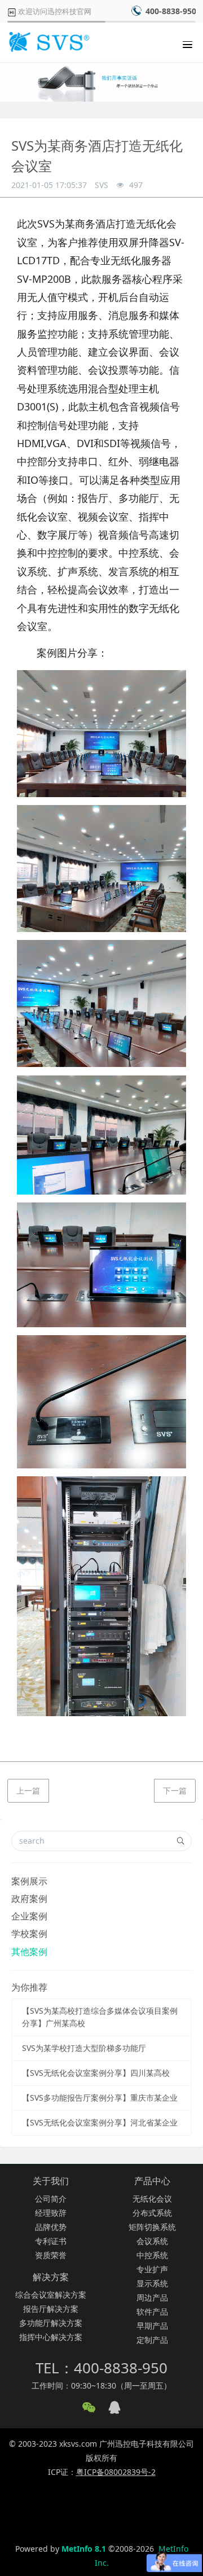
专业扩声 (152, 2269)
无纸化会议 (152, 2199)
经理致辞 (51, 2213)
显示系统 (152, 2283)
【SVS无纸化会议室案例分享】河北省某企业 (100, 2122)
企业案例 (29, 1916)
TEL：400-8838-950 (101, 2368)
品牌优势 (51, 2227)
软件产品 (152, 2312)
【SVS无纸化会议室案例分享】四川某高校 (96, 2073)
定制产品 (152, 2340)
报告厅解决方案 (51, 2309)
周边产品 (152, 2297)
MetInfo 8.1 (84, 2549)
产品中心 (152, 2181)
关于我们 (51, 2181)
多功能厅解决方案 (51, 2323)
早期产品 (152, 2326)
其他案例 (29, 1952)
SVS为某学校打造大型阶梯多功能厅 (84, 2048)
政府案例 (29, 1899)
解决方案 (51, 2277)
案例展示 (29, 1881)
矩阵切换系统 (152, 2227)
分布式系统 (152, 2213)
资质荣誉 (51, 2255)
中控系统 (152, 2255)
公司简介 (51, 2199)
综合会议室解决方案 (51, 2295)
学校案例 (29, 1934)
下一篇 (175, 1790)
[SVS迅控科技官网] (48, 42)
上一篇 (28, 1790)
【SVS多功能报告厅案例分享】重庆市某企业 (100, 2098)
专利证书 (51, 2241)
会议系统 (152, 2241)
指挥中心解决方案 (51, 2337)
